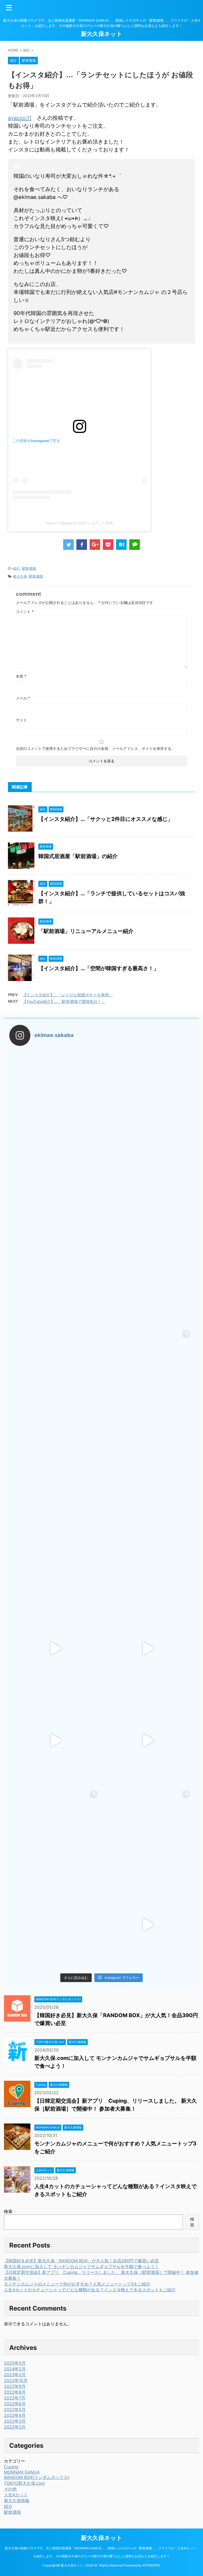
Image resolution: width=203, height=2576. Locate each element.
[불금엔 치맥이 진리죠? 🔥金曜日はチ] (148, 1464)
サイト (21, 720)
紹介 (17, 568)
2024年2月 (15, 2369)
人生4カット (16, 2495)
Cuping (11, 2467)
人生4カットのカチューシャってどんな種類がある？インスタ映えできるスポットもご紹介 (90, 2290)
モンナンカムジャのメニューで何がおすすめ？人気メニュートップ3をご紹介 (77, 2284)
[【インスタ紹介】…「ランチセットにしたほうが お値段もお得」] (121, 545)
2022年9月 (15, 2386)
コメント (25, 611)
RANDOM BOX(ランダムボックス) (37, 2477)
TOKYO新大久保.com (24, 2483)
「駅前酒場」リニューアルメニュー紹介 (86, 931)
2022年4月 (15, 2415)
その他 (10, 2489)
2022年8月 (15, 2392)
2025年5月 (15, 2363)
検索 (8, 2211)
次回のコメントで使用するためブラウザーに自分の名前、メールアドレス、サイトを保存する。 (95, 748)
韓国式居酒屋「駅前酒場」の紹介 (78, 856)
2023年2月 (15, 2375)
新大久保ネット (102, 34)
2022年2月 (15, 2427)
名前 (21, 676)
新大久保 (20, 576)
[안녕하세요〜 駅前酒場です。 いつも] (55, 1741)
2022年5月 (15, 2410)
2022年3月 (15, 2421)
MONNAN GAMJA (22, 2472)
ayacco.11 (20, 118)
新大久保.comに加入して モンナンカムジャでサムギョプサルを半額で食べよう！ (81, 2267)
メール (23, 698)
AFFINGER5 (151, 2565)
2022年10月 (16, 2380)
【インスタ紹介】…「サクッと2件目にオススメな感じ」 (106, 819)
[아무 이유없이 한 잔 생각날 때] (55, 1556)
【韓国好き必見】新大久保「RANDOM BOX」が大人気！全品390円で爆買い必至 (81, 2261)
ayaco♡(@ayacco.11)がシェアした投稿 (80, 523)
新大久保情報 (17, 2501)
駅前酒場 (29, 568)
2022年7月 (15, 2398)
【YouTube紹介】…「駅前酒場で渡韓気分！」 (64, 1001)
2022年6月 (15, 2404)
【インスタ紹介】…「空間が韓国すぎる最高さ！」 (99, 968)
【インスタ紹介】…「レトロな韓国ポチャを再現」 (68, 995)
